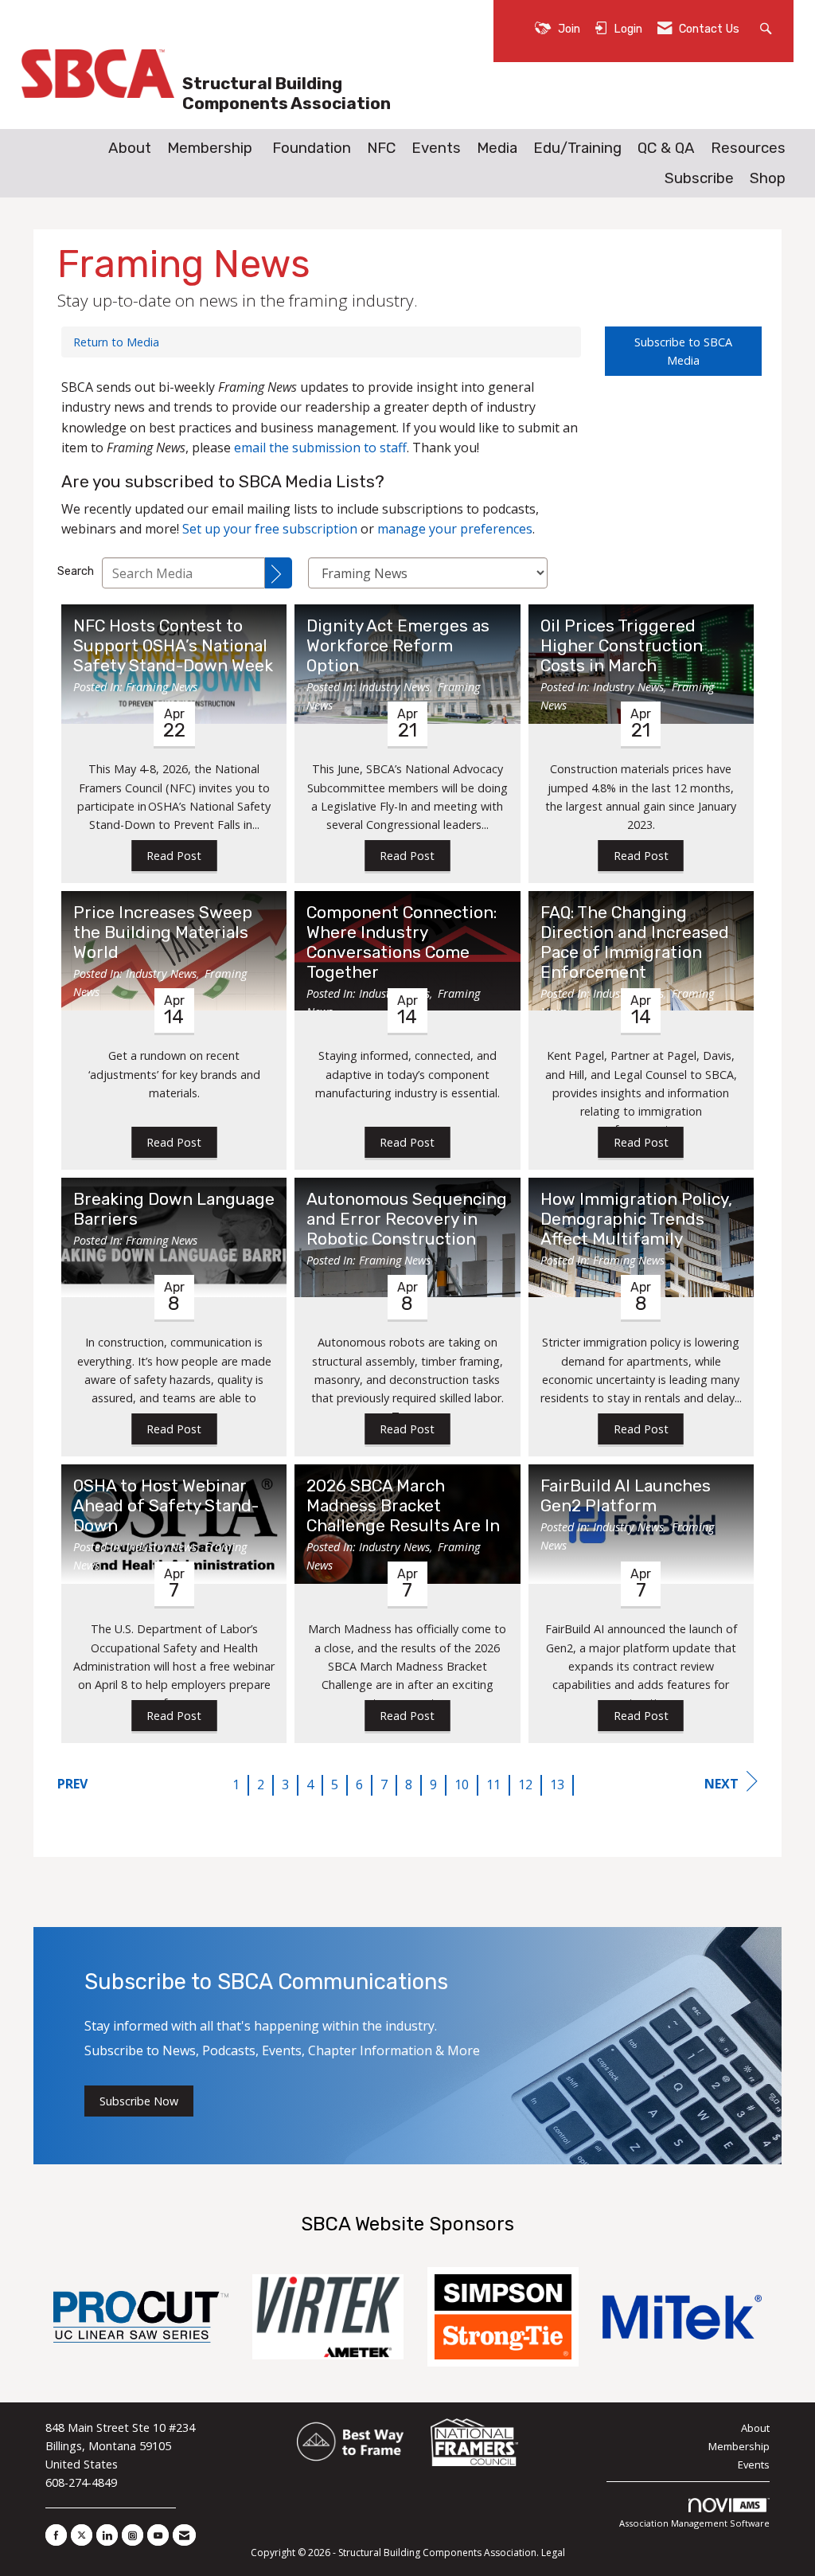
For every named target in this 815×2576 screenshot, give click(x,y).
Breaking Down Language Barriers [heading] (174, 1209)
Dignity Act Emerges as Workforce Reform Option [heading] (398, 646)
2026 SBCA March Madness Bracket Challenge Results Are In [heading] (403, 1506)
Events (436, 148)
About (130, 148)
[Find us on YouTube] (158, 2535)
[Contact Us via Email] (184, 2535)
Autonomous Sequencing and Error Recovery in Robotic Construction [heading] (407, 1219)
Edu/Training (577, 148)
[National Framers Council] (474, 2443)
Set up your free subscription (270, 529)
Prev (72, 1784)
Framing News (162, 687)
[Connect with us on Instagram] (133, 2535)
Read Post (174, 856)
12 (525, 1784)
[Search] (279, 573)
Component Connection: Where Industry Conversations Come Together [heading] (402, 942)
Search (76, 571)
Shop (768, 178)
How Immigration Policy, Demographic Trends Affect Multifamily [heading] (636, 1219)
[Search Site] (768, 27)
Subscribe (699, 178)
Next (721, 1784)
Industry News (394, 687)
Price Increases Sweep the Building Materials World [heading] (163, 932)
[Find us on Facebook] (56, 2535)
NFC (381, 148)
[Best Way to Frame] (351, 2443)
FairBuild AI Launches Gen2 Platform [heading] (626, 1496)
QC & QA (666, 148)
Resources (748, 148)
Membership (210, 148)
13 (557, 1784)
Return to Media (116, 342)
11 (493, 1784)
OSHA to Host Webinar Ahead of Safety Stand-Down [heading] (166, 1506)
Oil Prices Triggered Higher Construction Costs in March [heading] (622, 646)
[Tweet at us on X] (82, 2535)
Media (497, 148)
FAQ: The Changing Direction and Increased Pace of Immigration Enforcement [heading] (635, 942)
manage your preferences (455, 529)
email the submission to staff (320, 448)
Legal (553, 2553)
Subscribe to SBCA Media (683, 351)
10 (462, 1784)
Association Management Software (694, 2523)
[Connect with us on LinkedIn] (107, 2535)
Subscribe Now (139, 2101)
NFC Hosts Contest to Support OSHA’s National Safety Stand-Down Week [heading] (173, 646)
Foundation (312, 148)
